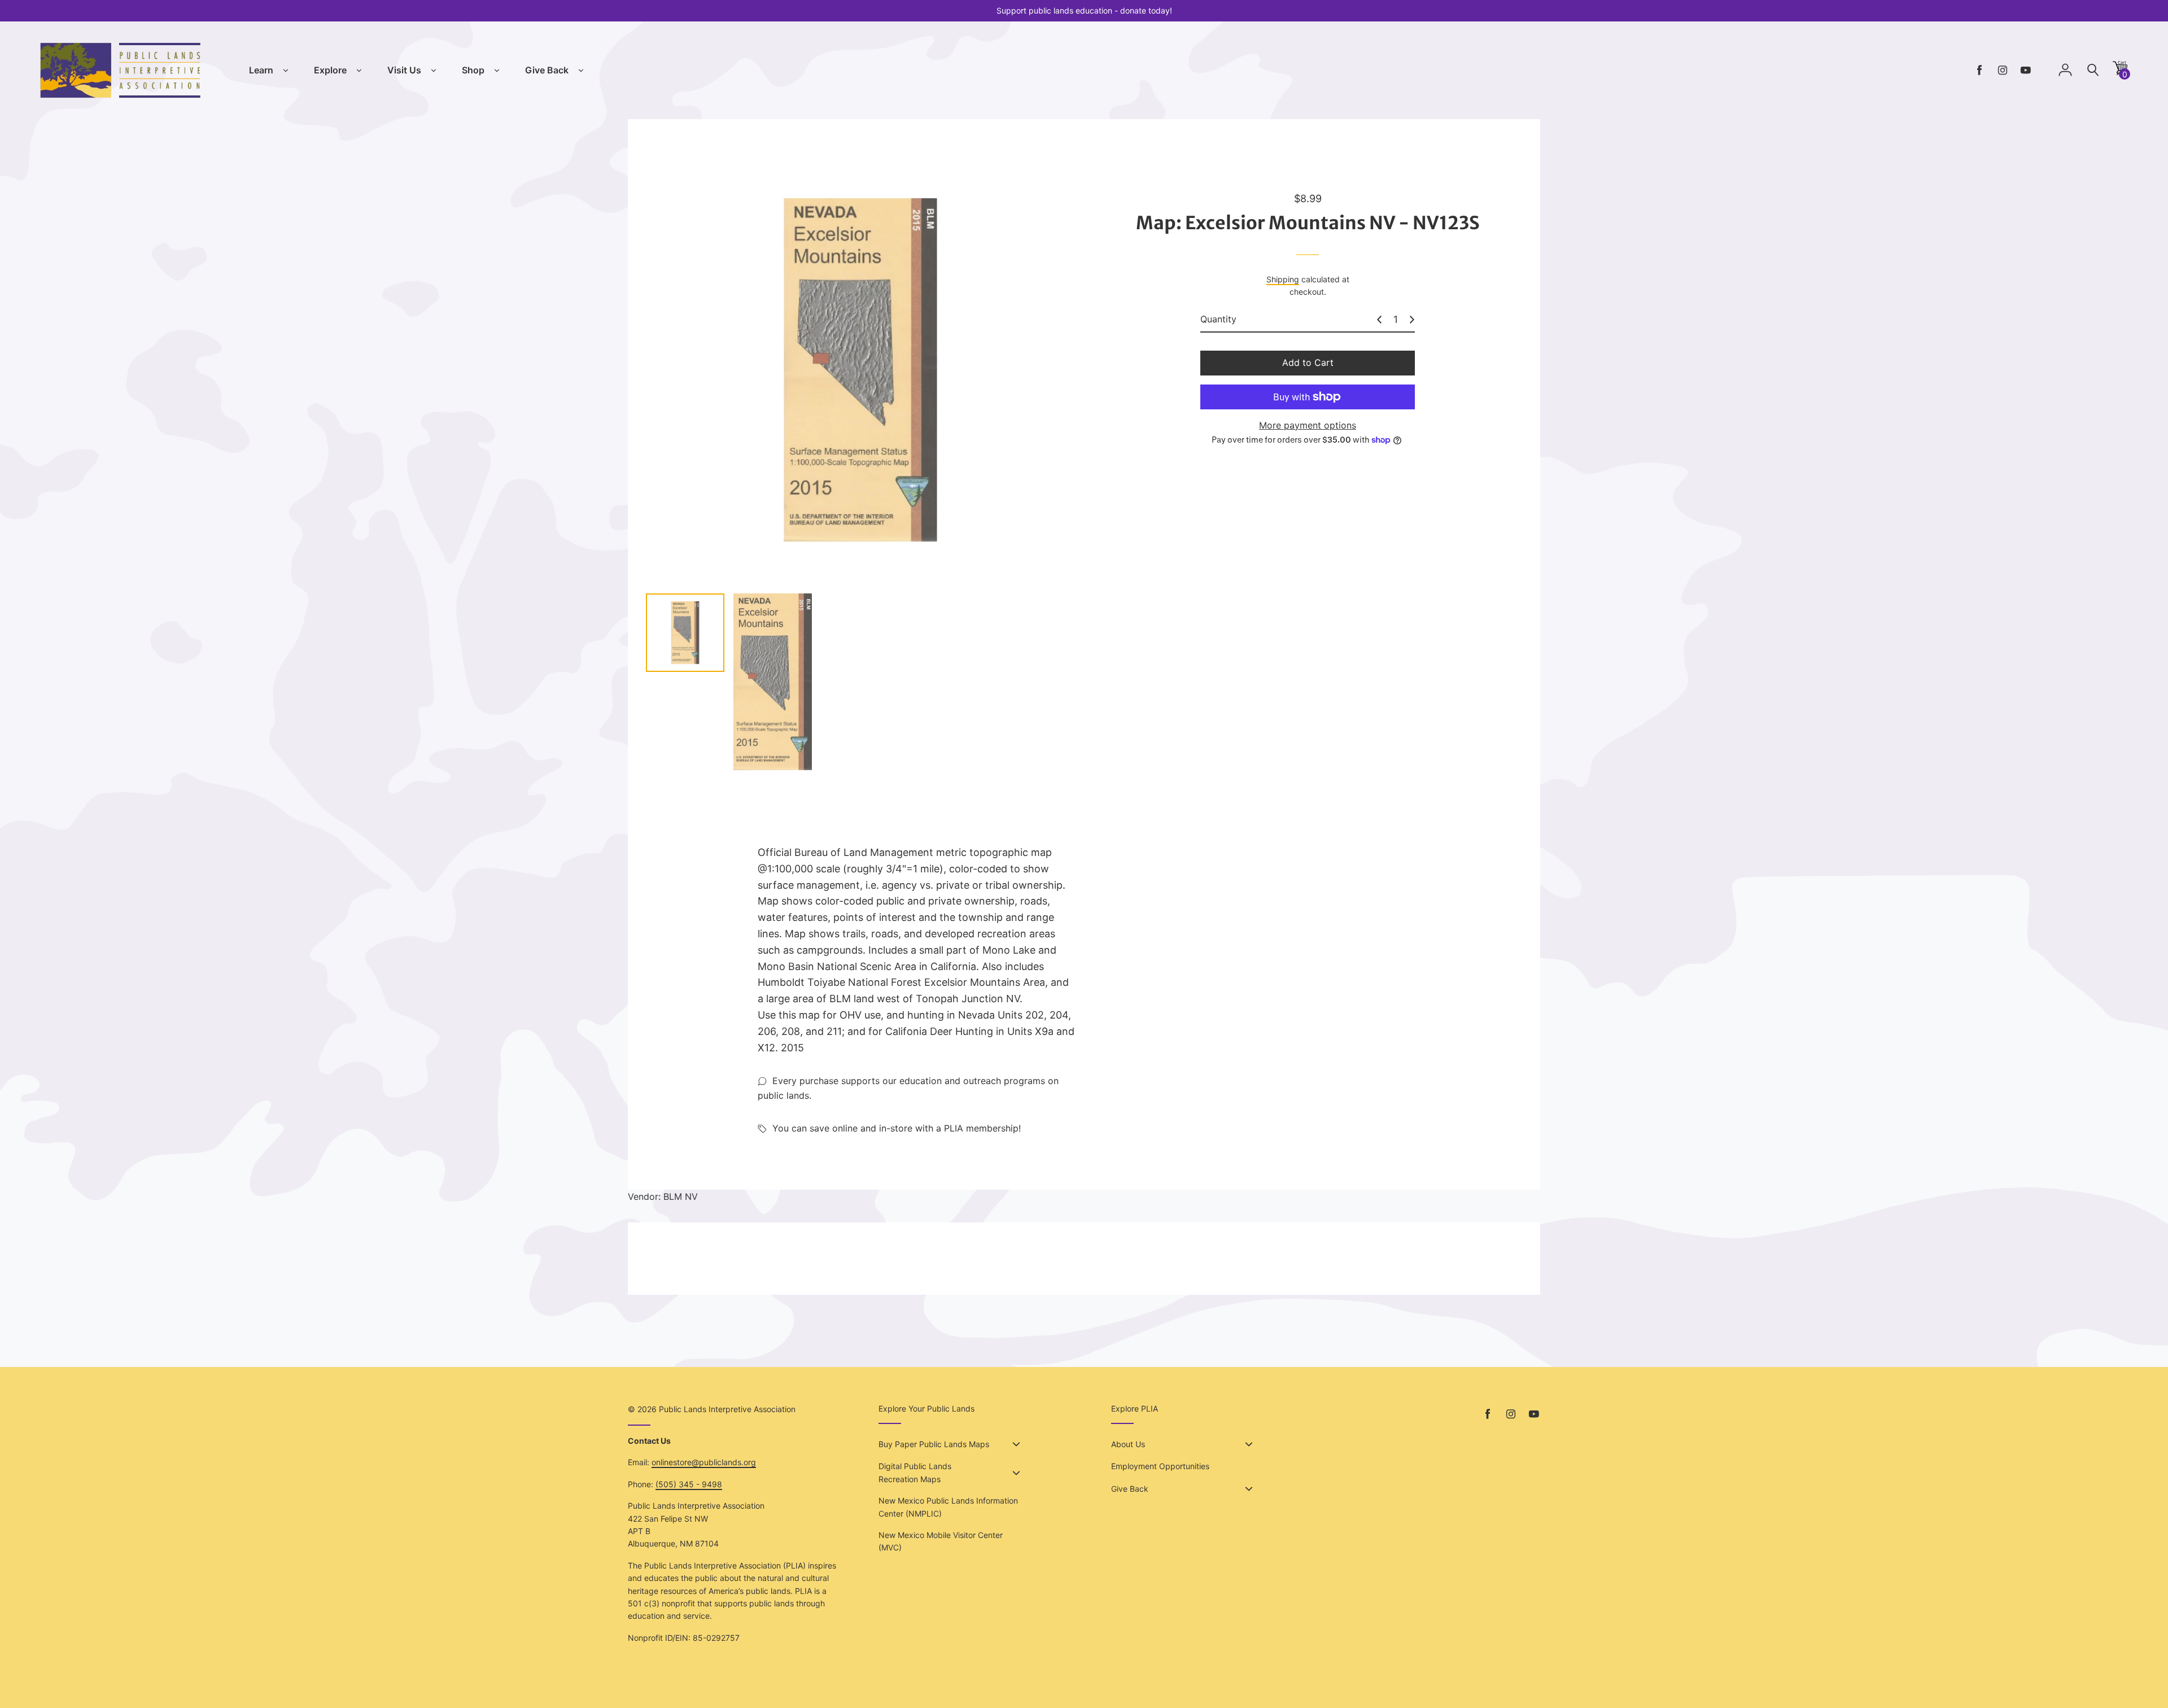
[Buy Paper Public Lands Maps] (1016, 1444)
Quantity (1218, 319)
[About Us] (1249, 1444)
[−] (1379, 320)
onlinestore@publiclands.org (704, 1462)
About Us (1128, 1444)
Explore (330, 70)
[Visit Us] (434, 71)
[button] (2120, 72)
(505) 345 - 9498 (689, 1484)
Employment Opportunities (1160, 1466)
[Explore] (359, 71)
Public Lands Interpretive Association (727, 1409)
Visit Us (404, 70)
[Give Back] (581, 71)
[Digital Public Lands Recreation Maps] (1016, 1473)
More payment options (1308, 425)
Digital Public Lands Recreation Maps (915, 1472)
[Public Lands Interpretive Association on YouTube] (2026, 70)
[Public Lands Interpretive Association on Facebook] (1979, 70)
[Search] (2093, 70)
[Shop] (497, 71)
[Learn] (286, 71)
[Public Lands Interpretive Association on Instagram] (2003, 70)
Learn (261, 70)
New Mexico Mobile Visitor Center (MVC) (941, 1541)
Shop (473, 70)
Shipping (1283, 279)
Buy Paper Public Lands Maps (934, 1444)
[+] (1412, 320)
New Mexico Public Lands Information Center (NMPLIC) (948, 1507)
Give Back (547, 70)
